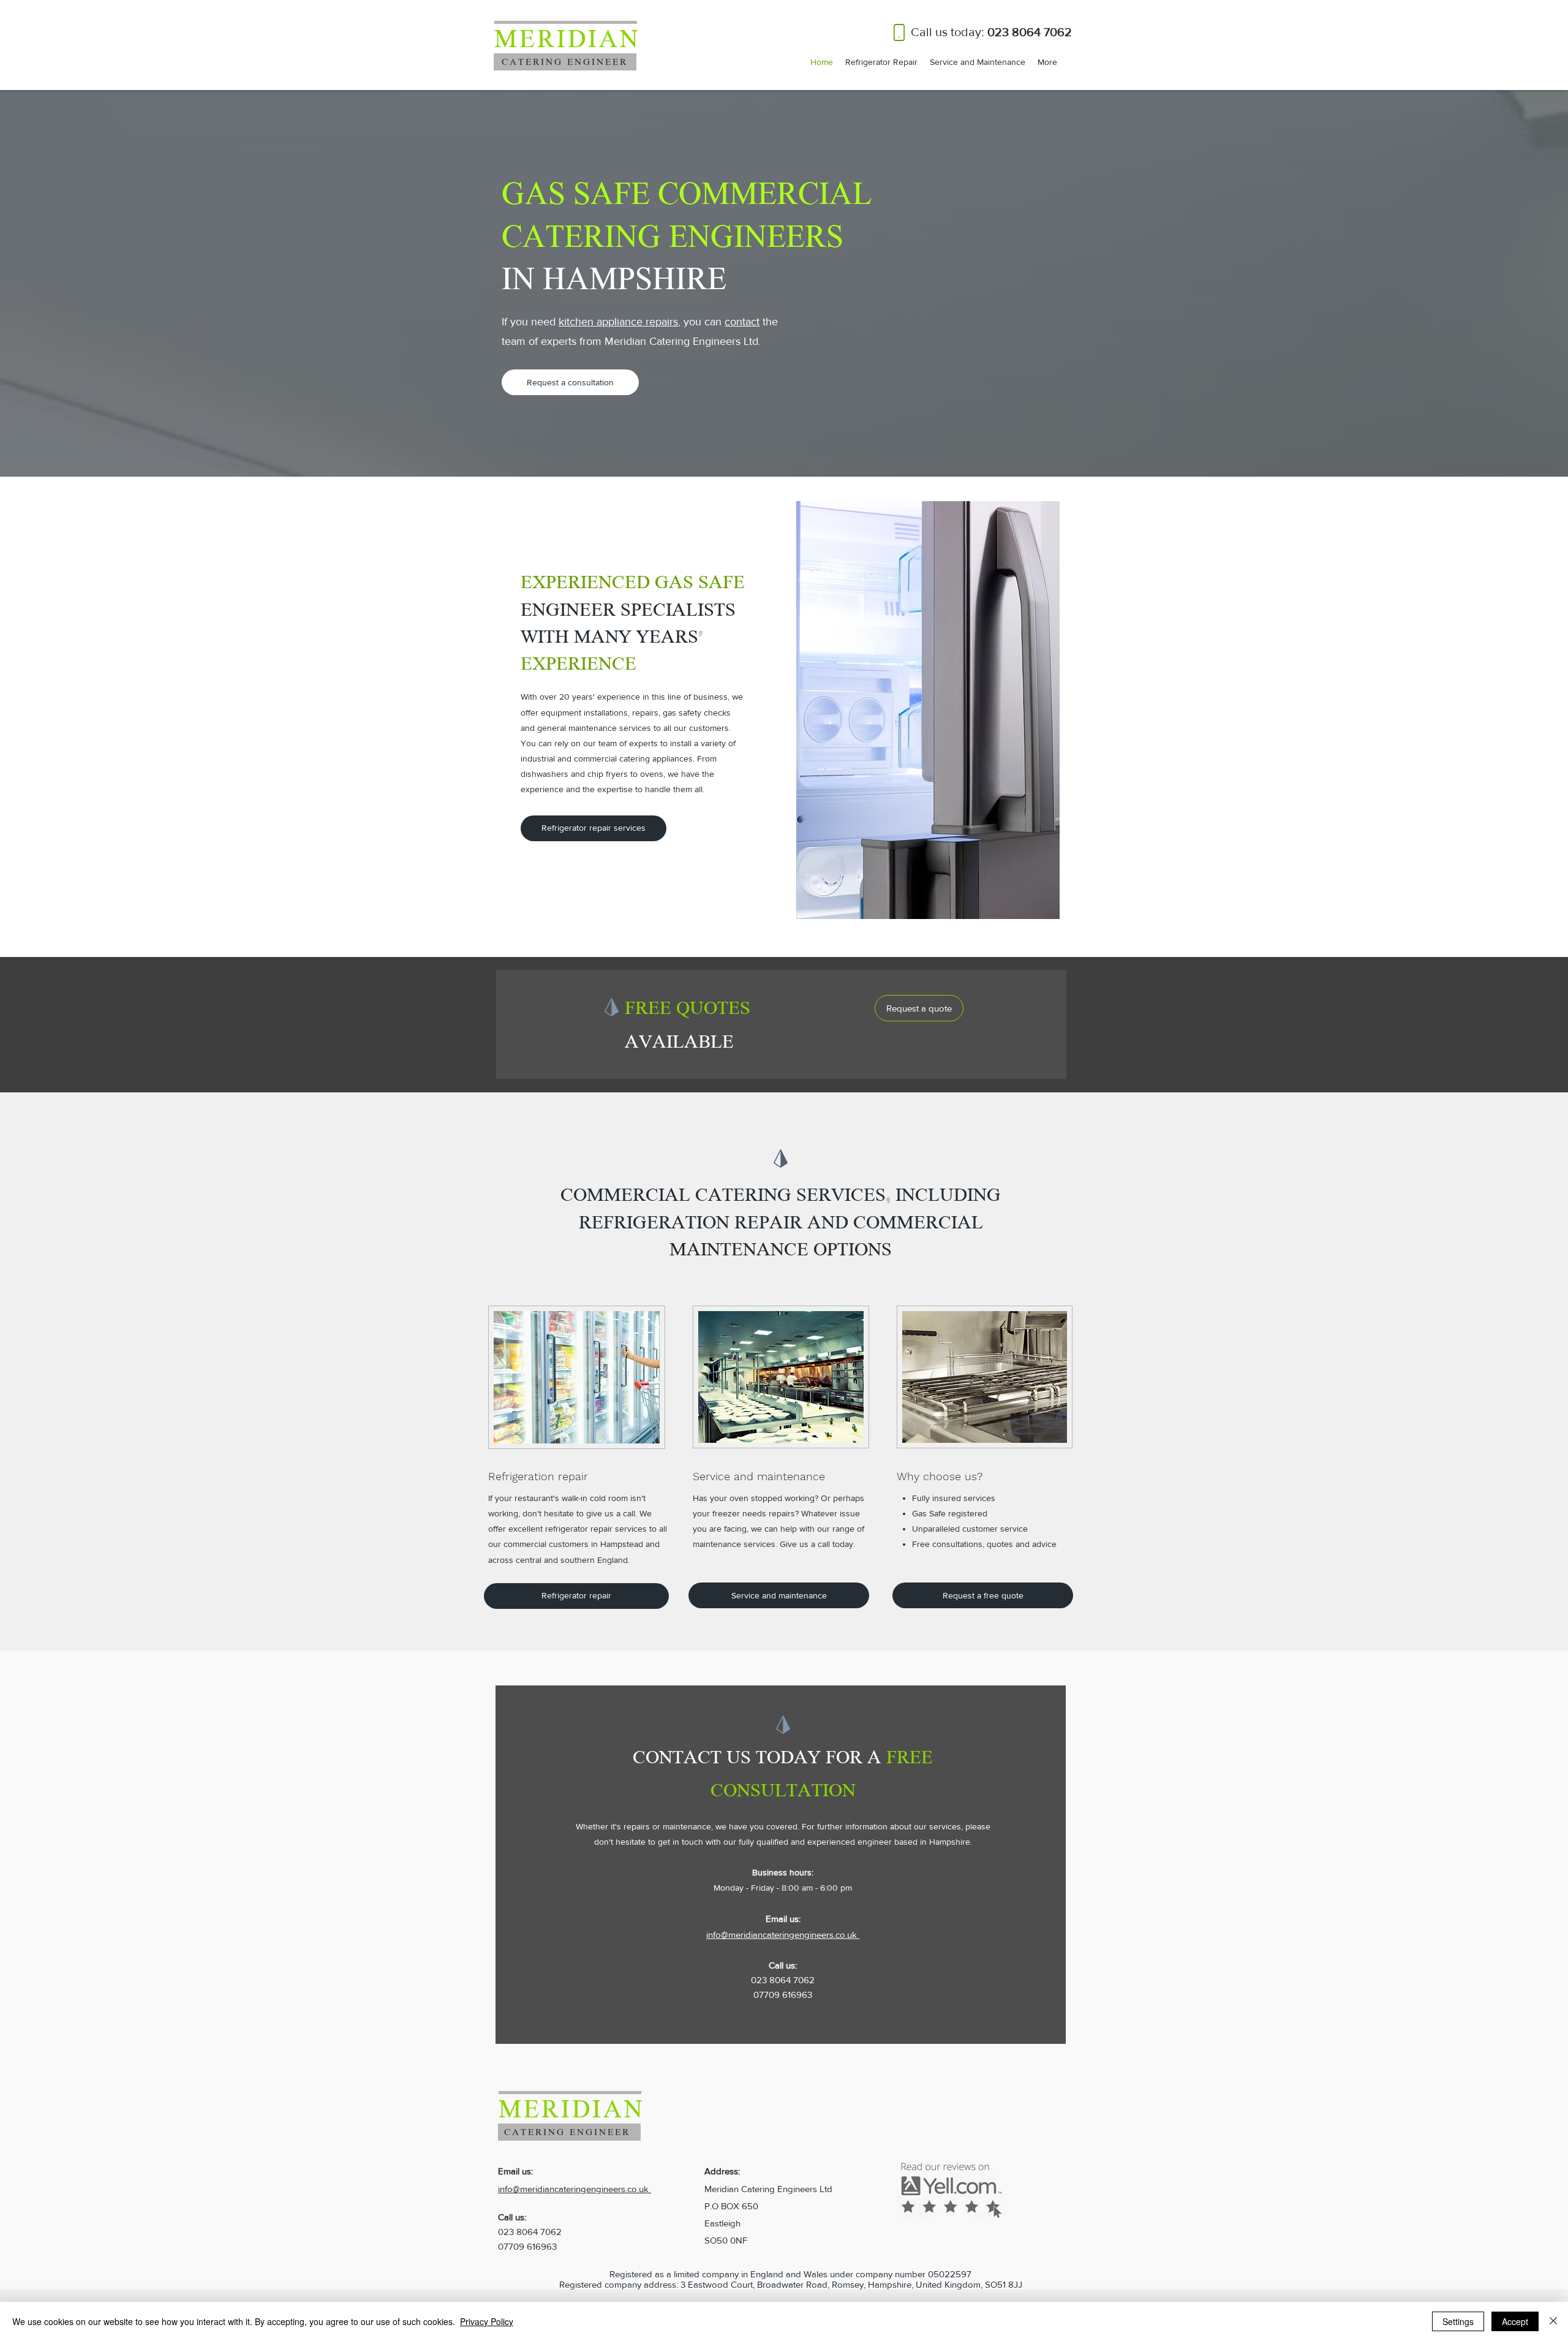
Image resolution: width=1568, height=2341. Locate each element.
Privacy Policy (487, 2321)
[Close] (1553, 2321)
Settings (1458, 2321)
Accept (1515, 2321)
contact (742, 322)
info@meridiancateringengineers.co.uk (783, 1934)
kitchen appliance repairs (618, 322)
